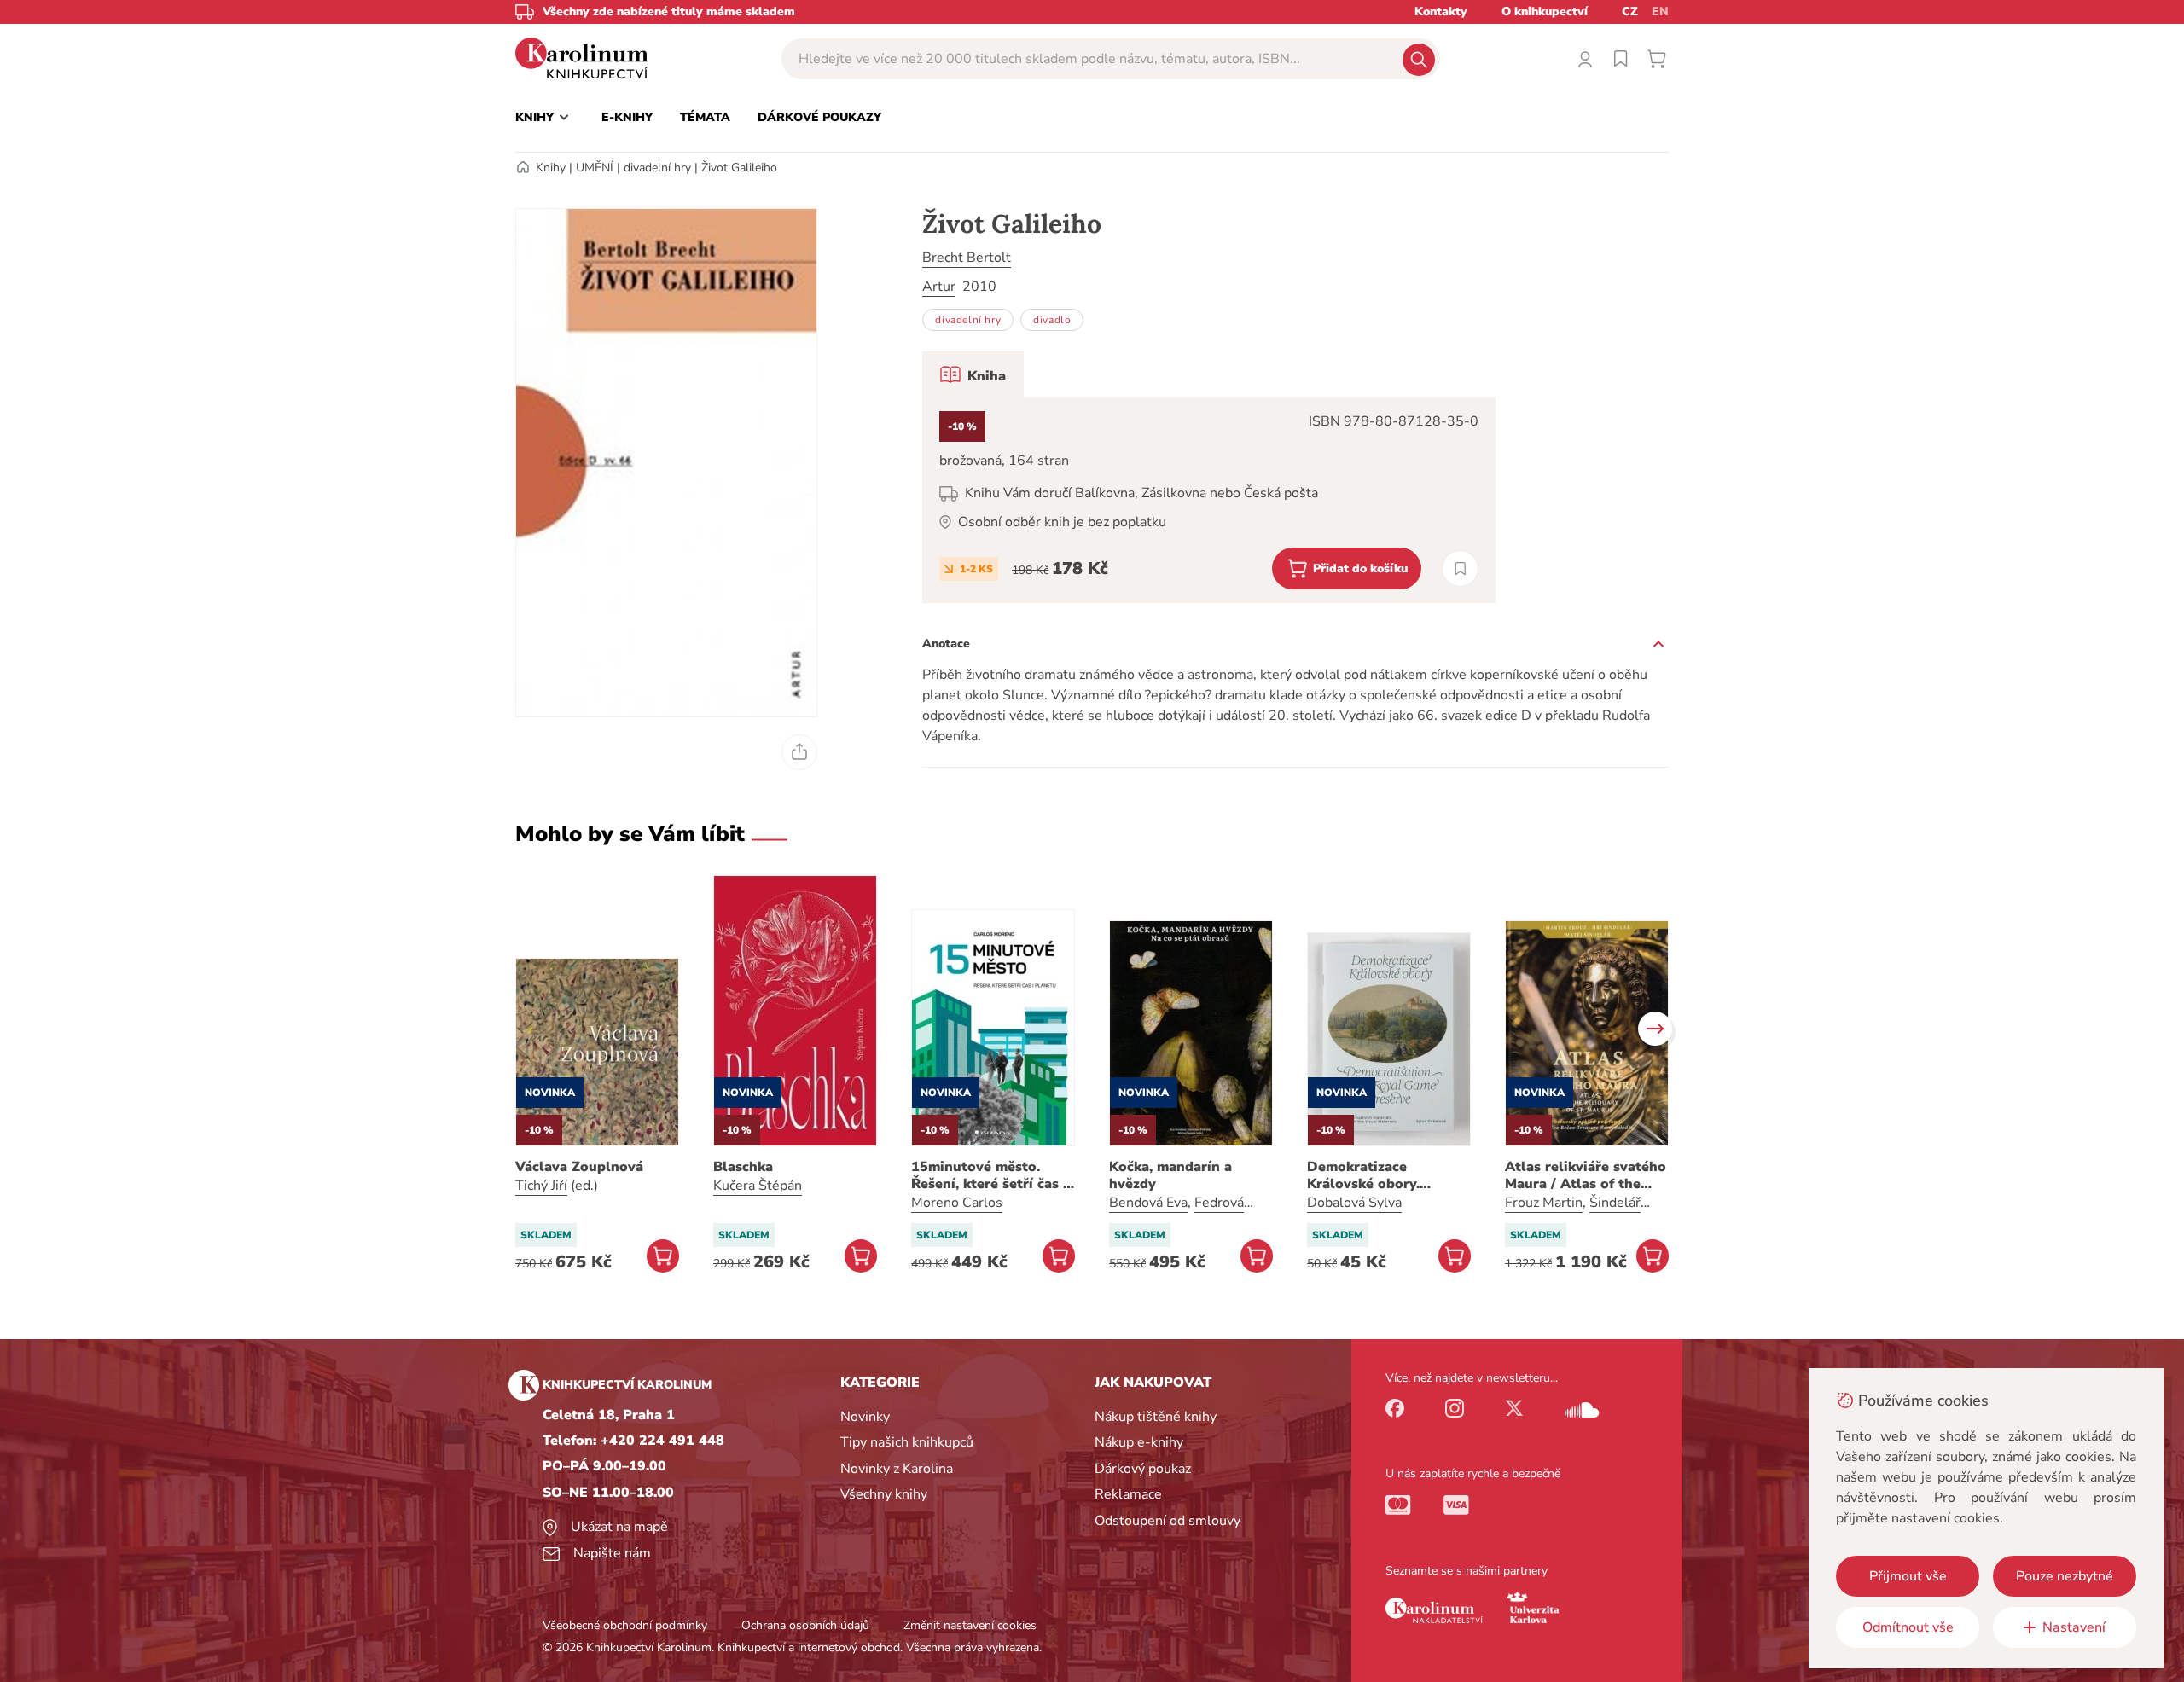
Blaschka (743, 1167)
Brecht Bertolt (967, 258)
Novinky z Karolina (897, 1469)
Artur (939, 287)
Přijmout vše (1908, 1576)
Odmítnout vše (1908, 1627)
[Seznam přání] (1621, 59)
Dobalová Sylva (1354, 1203)
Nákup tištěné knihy (1156, 1417)
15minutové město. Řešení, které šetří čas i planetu (989, 1175)
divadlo (1052, 320)
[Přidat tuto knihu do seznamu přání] (1460, 568)
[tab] (973, 374)
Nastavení (2074, 1627)
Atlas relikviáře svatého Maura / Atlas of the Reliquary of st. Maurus (1586, 1175)
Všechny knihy (884, 1494)
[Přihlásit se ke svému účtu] (1585, 59)
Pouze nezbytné (2065, 1576)
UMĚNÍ (595, 168)
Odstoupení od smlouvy (1168, 1521)
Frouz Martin (1544, 1203)
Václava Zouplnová (579, 1167)
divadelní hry (657, 168)
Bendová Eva (1148, 1203)
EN (1660, 12)
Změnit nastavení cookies (970, 1625)
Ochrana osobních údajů (805, 1625)
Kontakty (1441, 12)
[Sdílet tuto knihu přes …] (799, 752)
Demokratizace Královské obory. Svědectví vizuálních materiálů (1376, 1175)
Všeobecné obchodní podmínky (625, 1625)
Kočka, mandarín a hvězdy (1170, 1175)
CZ (1630, 12)
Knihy (551, 168)
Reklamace (1128, 1494)
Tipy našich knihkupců (907, 1442)
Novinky (865, 1417)
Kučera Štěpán (758, 1186)
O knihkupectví (1545, 12)
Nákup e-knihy (1139, 1442)
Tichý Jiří (541, 1186)
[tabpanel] (1209, 500)
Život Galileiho (739, 168)
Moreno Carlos (957, 1203)
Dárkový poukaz (1143, 1469)
